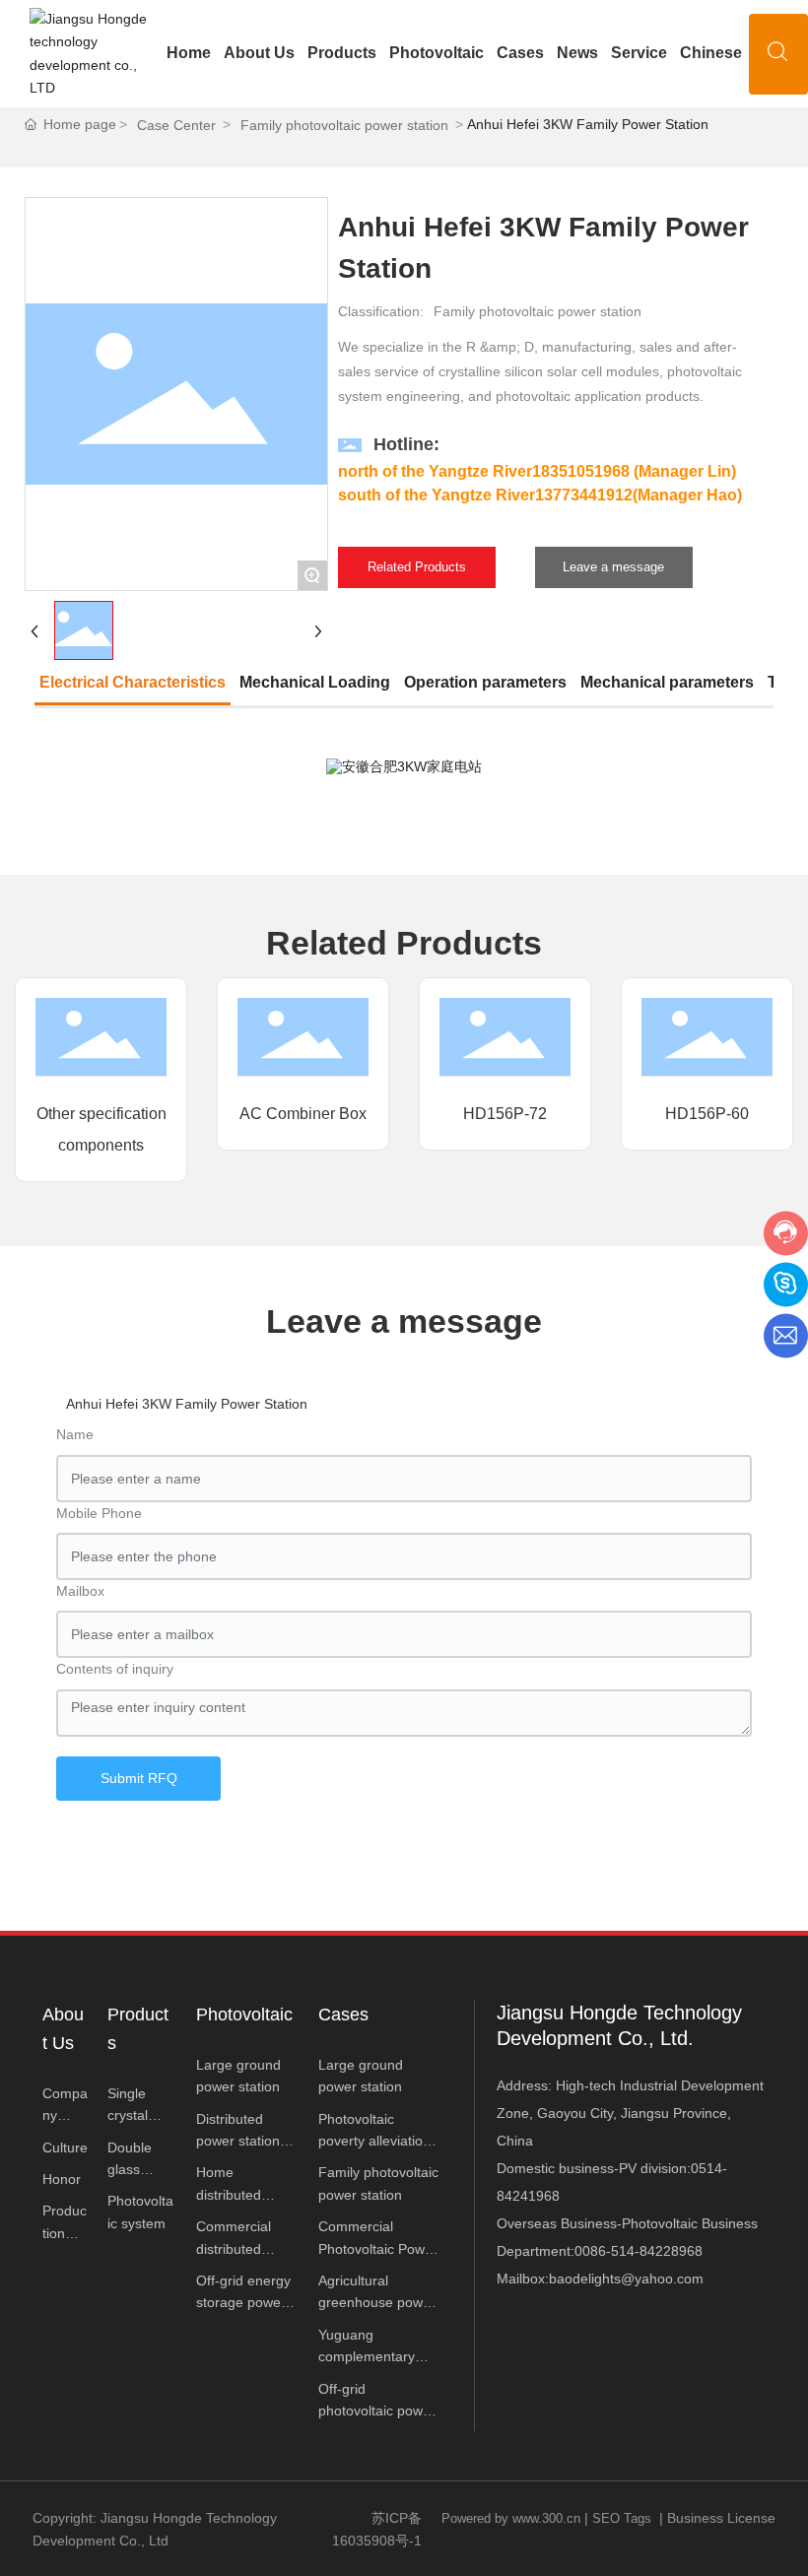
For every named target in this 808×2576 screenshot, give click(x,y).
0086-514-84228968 (639, 2251)
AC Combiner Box (303, 1114)
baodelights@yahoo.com (626, 2279)
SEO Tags (622, 2518)
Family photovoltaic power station (344, 125)
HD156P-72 (505, 1114)
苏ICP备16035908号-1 (377, 2529)
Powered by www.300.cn (511, 2518)
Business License (721, 2518)
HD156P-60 (707, 1114)
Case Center (176, 125)
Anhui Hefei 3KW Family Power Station (187, 1404)
